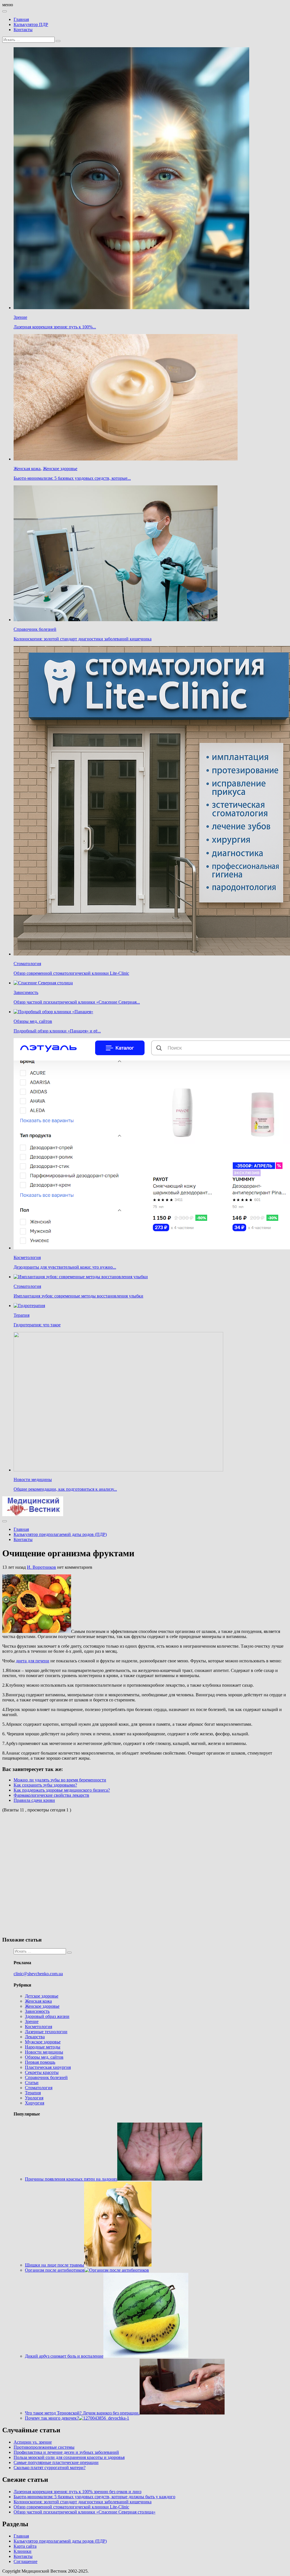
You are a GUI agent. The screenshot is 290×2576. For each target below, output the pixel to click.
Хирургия (35, 2103)
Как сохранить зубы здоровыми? (45, 1785)
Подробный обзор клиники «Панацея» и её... (57, 1031)
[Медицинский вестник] (33, 1515)
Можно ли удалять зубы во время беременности (60, 1780)
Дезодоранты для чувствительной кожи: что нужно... (65, 1267)
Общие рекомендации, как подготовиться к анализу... (65, 1489)
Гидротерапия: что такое (37, 1325)
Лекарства (35, 2037)
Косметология (27, 1257)
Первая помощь (40, 2062)
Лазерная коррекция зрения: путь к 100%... (55, 327)
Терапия (22, 1315)
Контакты (23, 30)
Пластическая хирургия (48, 2067)
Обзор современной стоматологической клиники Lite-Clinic (71, 973)
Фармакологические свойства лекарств (51, 1795)
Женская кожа (27, 469)
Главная (21, 19)
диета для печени (33, 1661)
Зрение (20, 317)
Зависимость (26, 992)
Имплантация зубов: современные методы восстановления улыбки (78, 1296)
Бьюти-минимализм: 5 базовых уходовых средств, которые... (72, 478)
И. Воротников (41, 1567)
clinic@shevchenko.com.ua (38, 1974)
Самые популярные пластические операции (56, 2462)
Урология (34, 2098)
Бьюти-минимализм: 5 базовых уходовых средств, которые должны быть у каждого (94, 2497)
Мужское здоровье (43, 2042)
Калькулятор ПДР (31, 24)
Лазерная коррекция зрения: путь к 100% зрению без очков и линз (77, 2492)
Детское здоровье (42, 1996)
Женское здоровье (60, 469)
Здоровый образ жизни (47, 2016)
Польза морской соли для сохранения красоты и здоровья (69, 2457)
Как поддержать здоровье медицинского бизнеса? (62, 1790)
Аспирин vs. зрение (33, 2442)
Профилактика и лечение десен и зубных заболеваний (66, 2452)
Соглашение (25, 2561)
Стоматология (27, 964)
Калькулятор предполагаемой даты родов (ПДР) (60, 1534)
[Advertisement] (84, 1874)
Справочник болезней (35, 629)
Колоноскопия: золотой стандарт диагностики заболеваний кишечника (83, 639)
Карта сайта (25, 2546)
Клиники (23, 2551)
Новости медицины (33, 1479)
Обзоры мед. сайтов (33, 1021)
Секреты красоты (42, 2072)
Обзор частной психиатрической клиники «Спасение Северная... (77, 1002)
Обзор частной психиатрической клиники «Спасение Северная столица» (85, 2512)
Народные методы (43, 2047)
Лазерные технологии (46, 2032)
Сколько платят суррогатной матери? (50, 2468)
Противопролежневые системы (44, 2447)
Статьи (32, 2083)
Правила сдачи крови (34, 1800)
